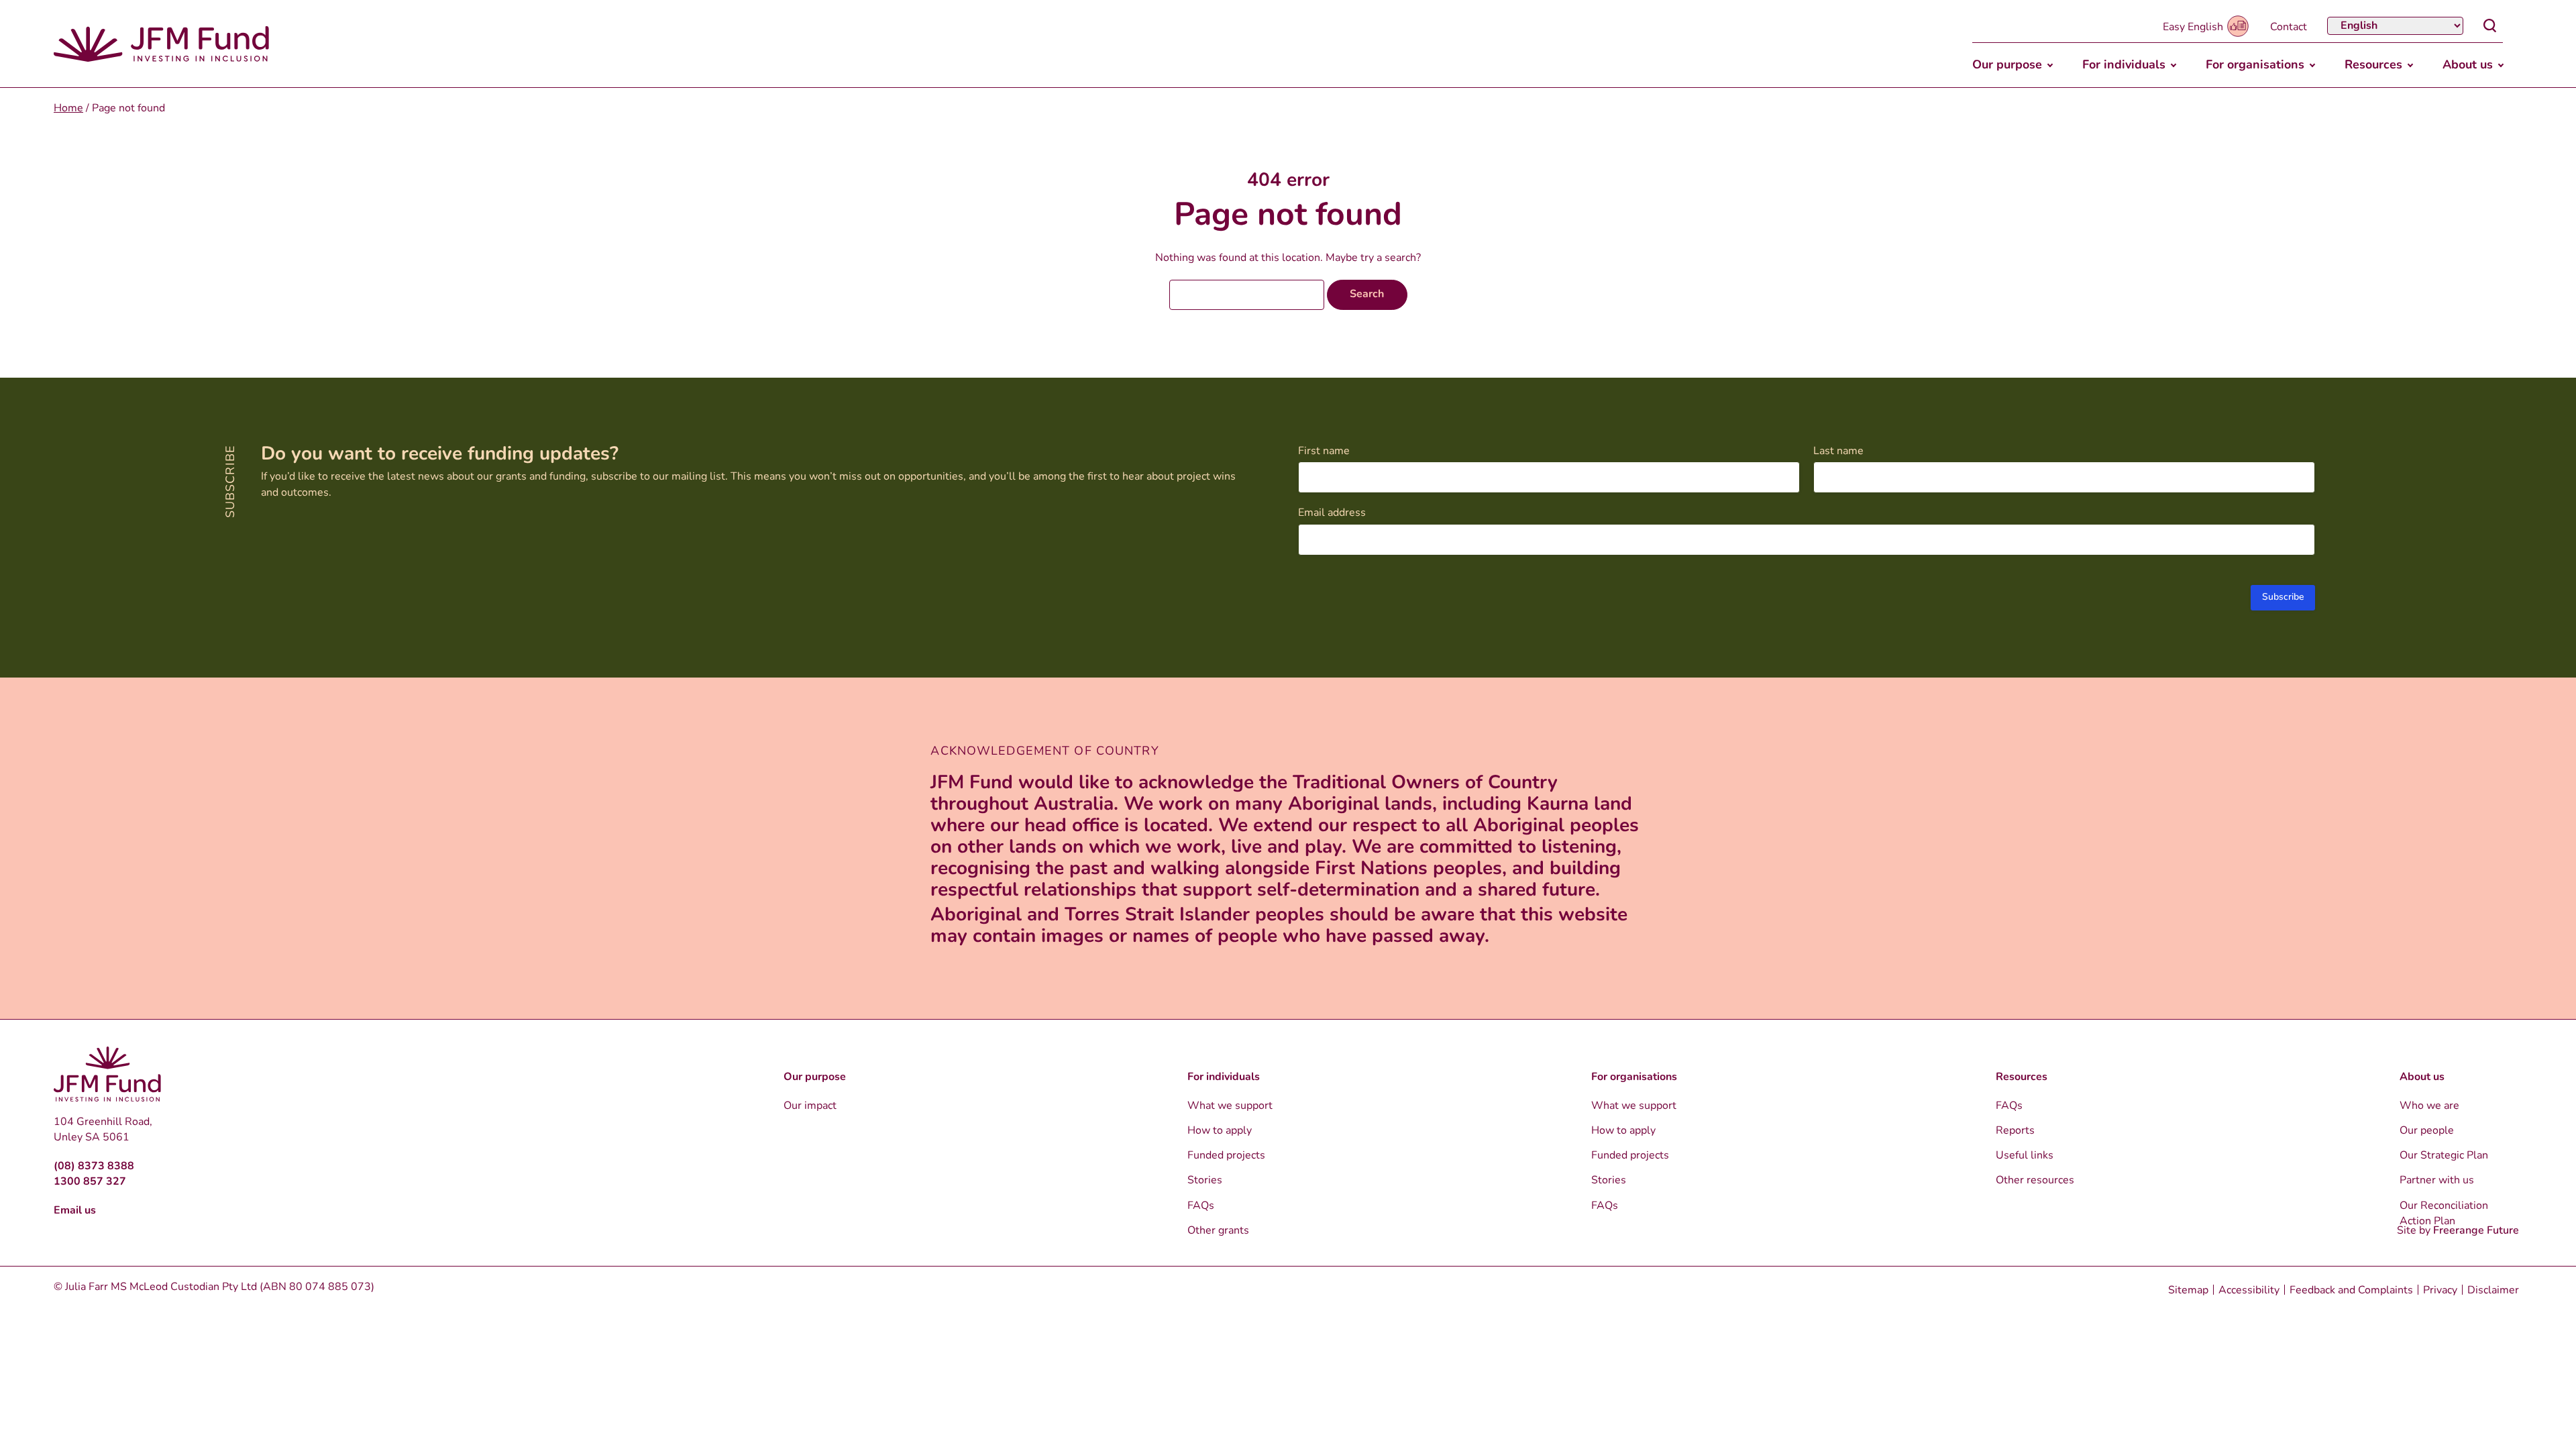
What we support (1230, 1106)
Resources (2373, 66)
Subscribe (2283, 597)
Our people (2427, 1131)
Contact (2289, 28)
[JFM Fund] (161, 44)
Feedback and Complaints (2351, 1291)
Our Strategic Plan (2444, 1156)
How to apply (1220, 1131)
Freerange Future (2476, 1231)
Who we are (2429, 1106)
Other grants (1218, 1231)
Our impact (810, 1106)
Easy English (2193, 28)
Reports (2015, 1131)
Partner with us (2437, 1181)
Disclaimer (2493, 1291)
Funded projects (1226, 1156)
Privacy (2440, 1291)
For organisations (2255, 66)
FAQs (1201, 1206)
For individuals (2124, 66)
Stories (1205, 1181)
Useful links (2025, 1156)
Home (68, 109)
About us (2468, 66)
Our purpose (2007, 66)
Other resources (2035, 1181)
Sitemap (2188, 1291)
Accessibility (2249, 1291)
